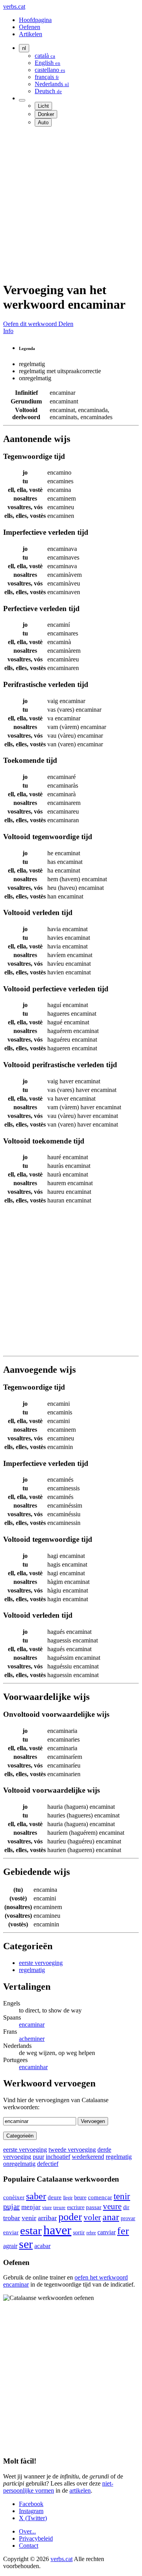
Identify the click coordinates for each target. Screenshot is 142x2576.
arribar (47, 2218)
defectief (48, 2164)
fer (123, 2231)
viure (47, 2208)
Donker (46, 114)
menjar (31, 2207)
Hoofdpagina (35, 20)
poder (70, 2217)
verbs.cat (14, 6)
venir (29, 2218)
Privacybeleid (36, 2538)
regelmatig (32, 1970)
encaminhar (33, 2067)
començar (100, 2197)
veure (112, 2206)
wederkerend (88, 2157)
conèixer (14, 2197)
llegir (68, 2198)
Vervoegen (93, 2121)
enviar (11, 2232)
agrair (10, 2246)
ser (26, 2244)
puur (38, 2157)
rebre (91, 2233)
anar (111, 2217)
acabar (42, 2246)
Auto (43, 122)
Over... (27, 2531)
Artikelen (31, 34)
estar (31, 2230)
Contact (29, 2546)
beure (80, 2197)
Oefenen (30, 27)
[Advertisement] (71, 204)
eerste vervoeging (41, 1963)
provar (128, 2218)
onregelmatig (19, 2164)
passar (94, 2207)
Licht (43, 106)
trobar (12, 2218)
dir (126, 2207)
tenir (122, 2196)
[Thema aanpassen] (22, 100)
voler (92, 2217)
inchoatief (58, 2157)
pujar (11, 2206)
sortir (79, 2233)
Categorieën (20, 2136)
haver (57, 2230)
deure (55, 2197)
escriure (76, 2207)
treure (59, 2207)
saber (36, 2196)
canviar (106, 2232)
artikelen (80, 2490)
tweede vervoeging (72, 2150)
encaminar (32, 2025)
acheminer (32, 2039)
